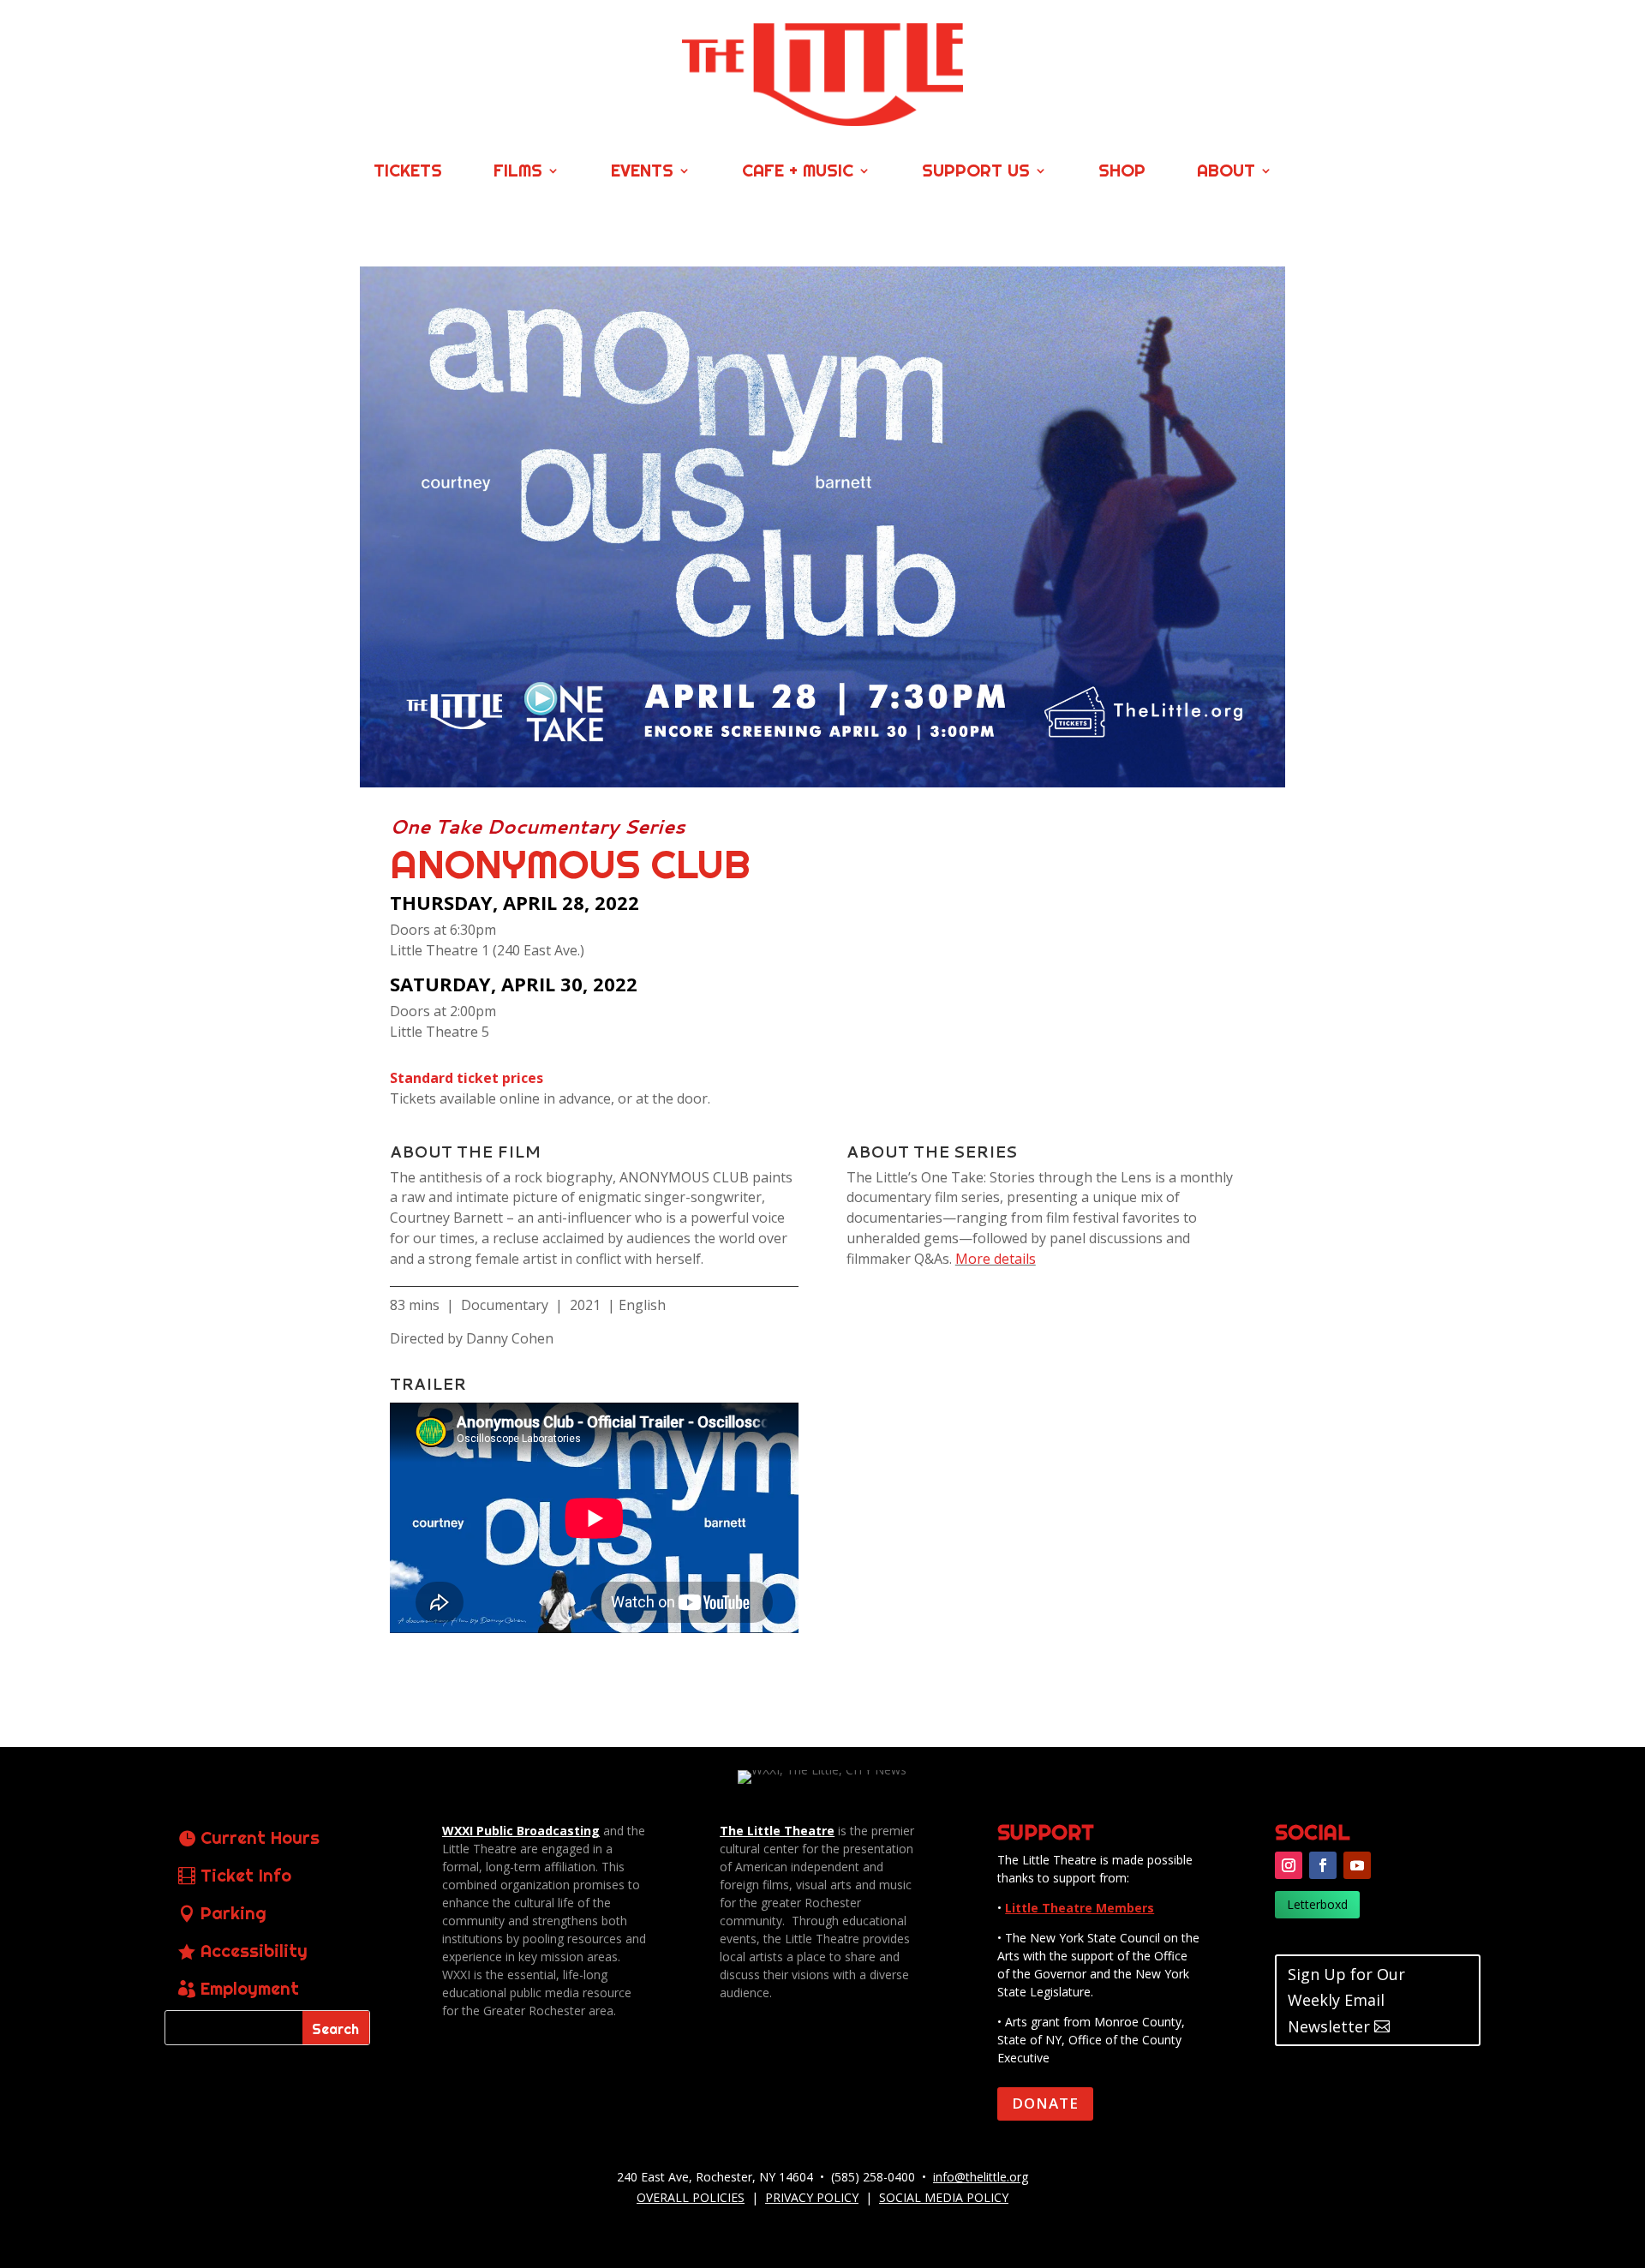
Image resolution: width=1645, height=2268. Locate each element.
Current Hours (260, 1837)
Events (642, 173)
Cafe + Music (798, 173)
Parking (233, 1913)
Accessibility (254, 1951)
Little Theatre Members (1080, 1908)
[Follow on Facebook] (1323, 1865)
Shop (1122, 173)
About (1226, 173)
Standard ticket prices (467, 1078)
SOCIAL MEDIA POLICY (944, 2197)
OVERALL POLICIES (691, 2197)
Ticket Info (246, 1875)
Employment (250, 1988)
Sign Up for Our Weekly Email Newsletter (1346, 2000)
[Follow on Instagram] (1289, 1865)
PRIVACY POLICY (812, 2197)
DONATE (1045, 2103)
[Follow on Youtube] (1357, 1865)
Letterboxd (1317, 1904)
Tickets (408, 173)
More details (996, 1259)
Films (518, 173)
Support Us (976, 173)
